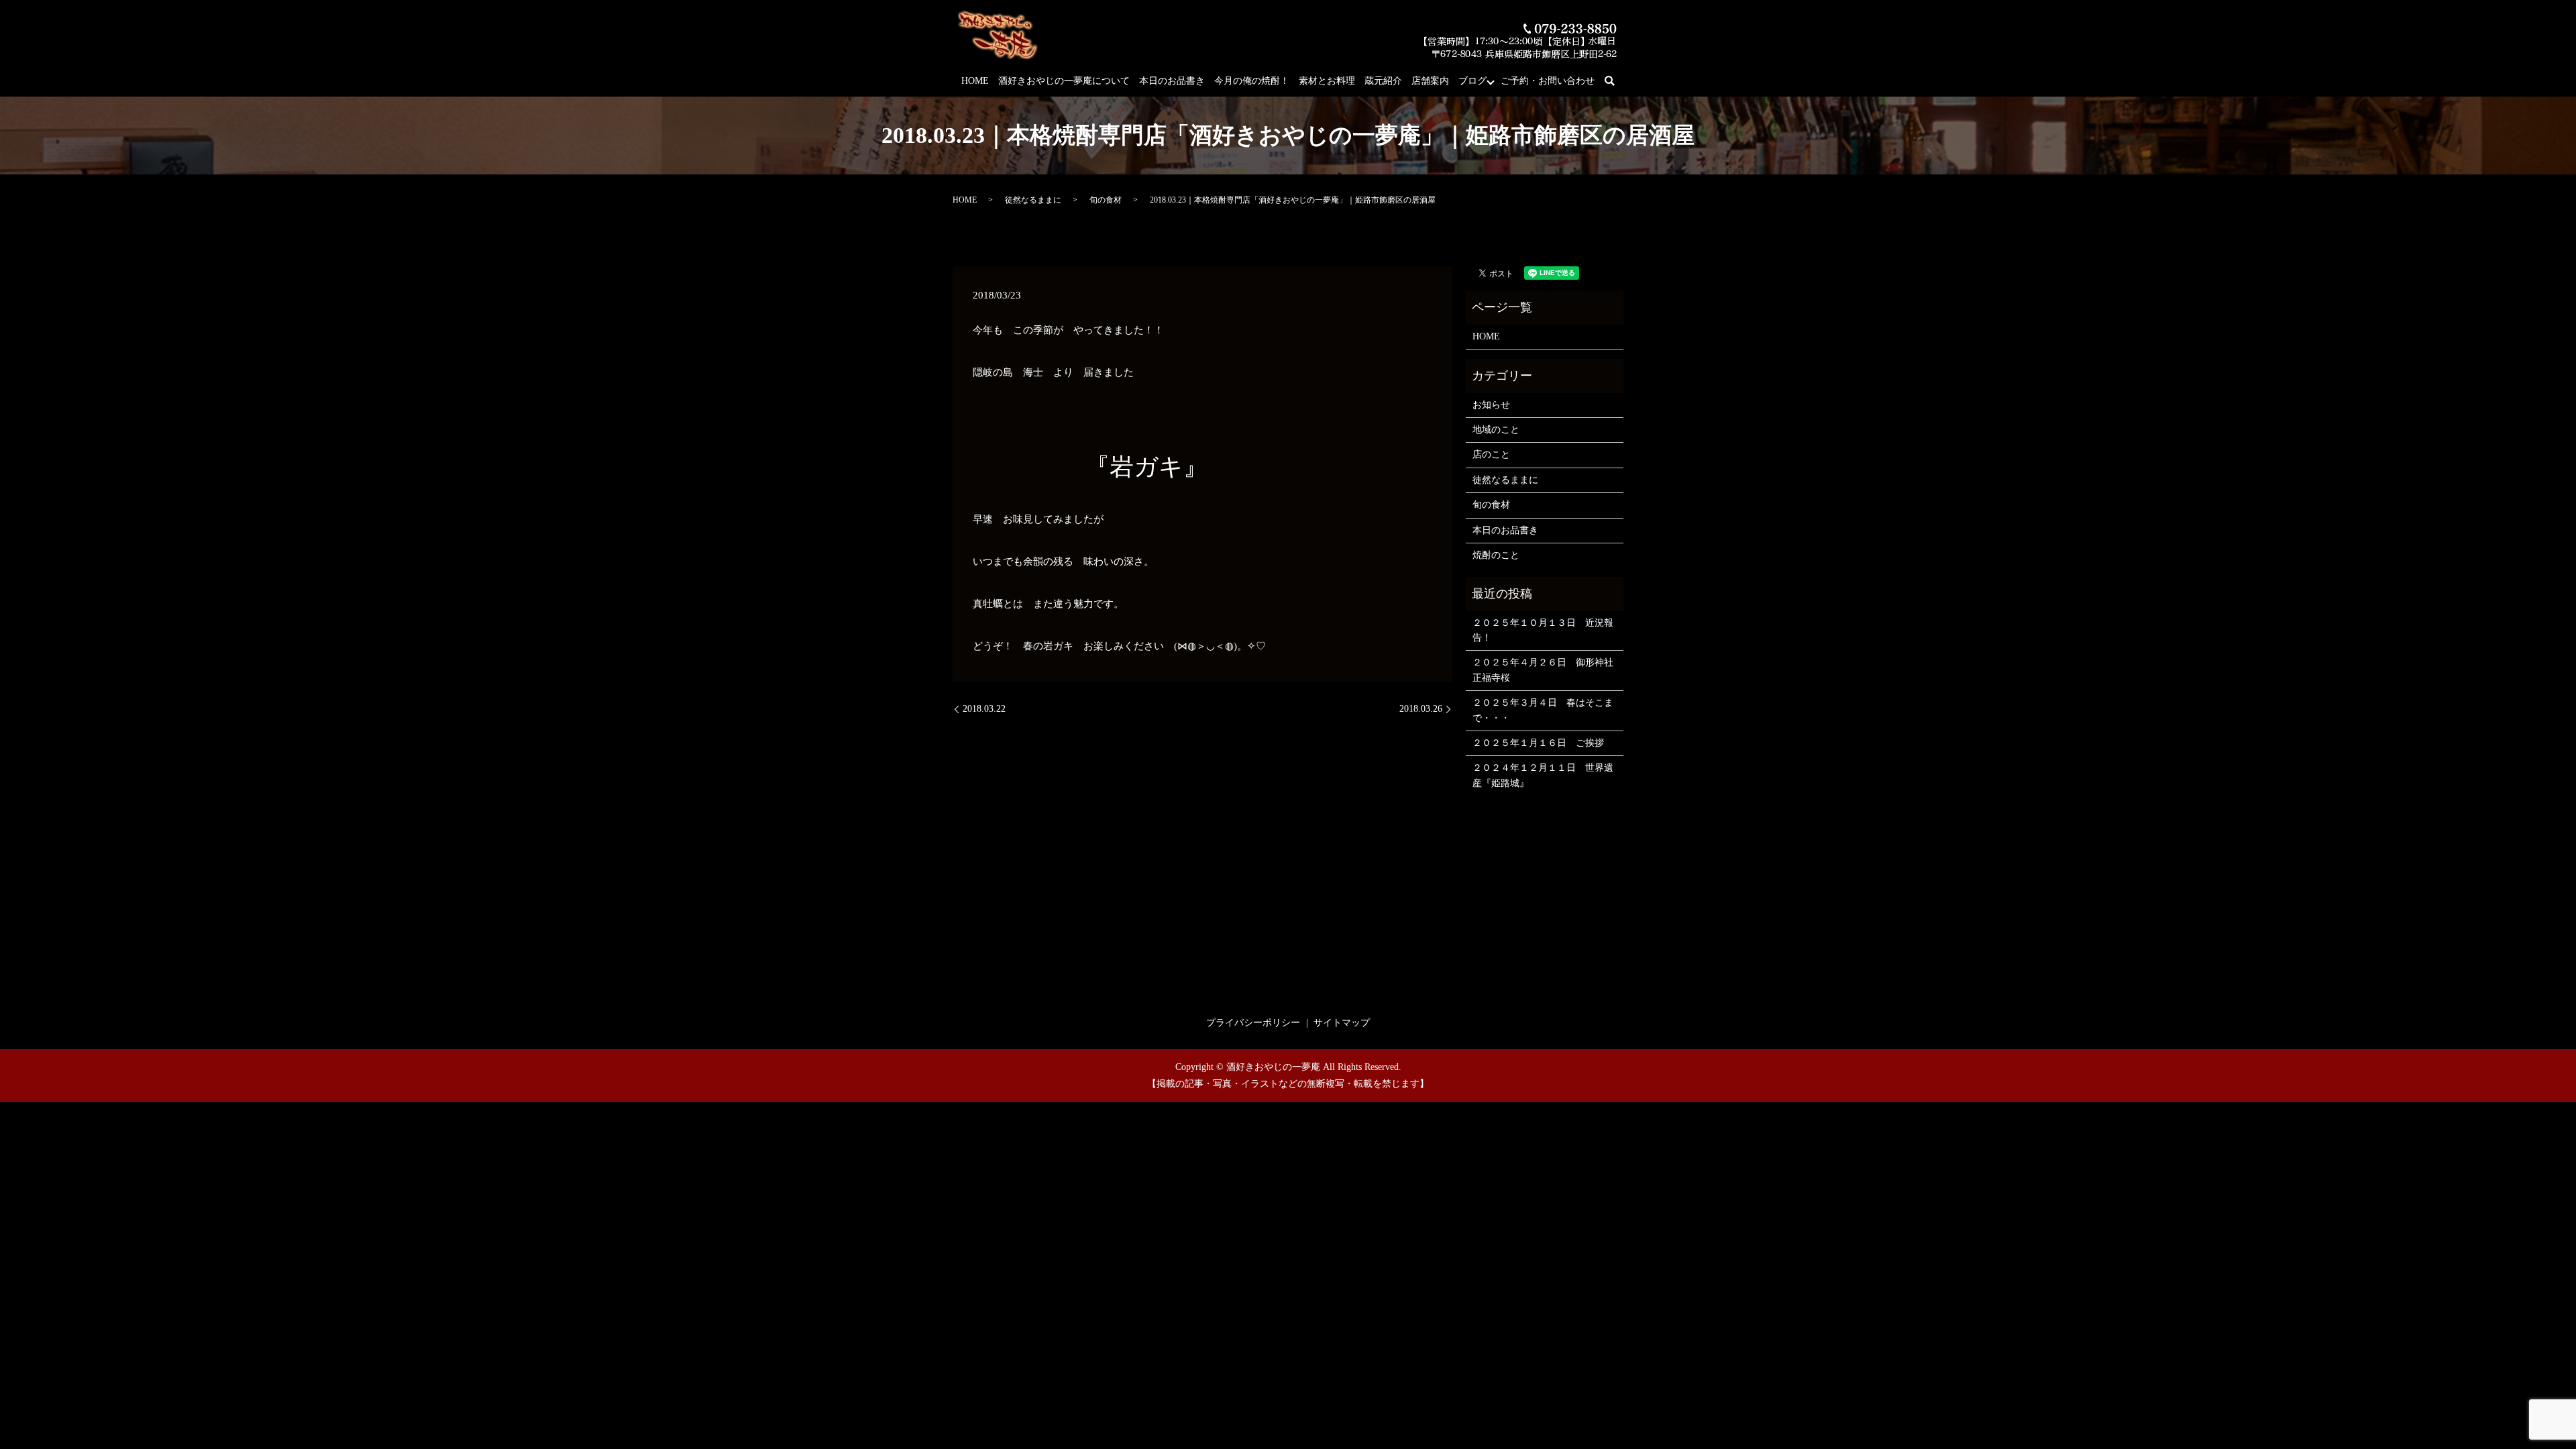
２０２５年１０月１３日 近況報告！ (1543, 630)
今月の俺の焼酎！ (1252, 81)
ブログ (1472, 81)
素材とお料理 (1327, 81)
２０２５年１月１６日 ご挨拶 (1538, 743)
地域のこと (1496, 430)
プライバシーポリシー (1253, 1023)
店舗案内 (1430, 81)
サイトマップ (1342, 1023)
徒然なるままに (1033, 200)
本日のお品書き (1172, 81)
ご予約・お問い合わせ (1548, 81)
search (1617, 82)
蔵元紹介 (1383, 81)
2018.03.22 (984, 709)
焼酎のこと (1496, 555)
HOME (975, 81)
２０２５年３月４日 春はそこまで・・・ (1543, 710)
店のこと (1491, 454)
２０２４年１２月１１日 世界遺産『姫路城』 (1543, 775)
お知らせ (1491, 405)
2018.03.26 (1421, 709)
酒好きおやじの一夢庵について (1064, 81)
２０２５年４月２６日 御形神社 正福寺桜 (1545, 670)
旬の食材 (1106, 200)
